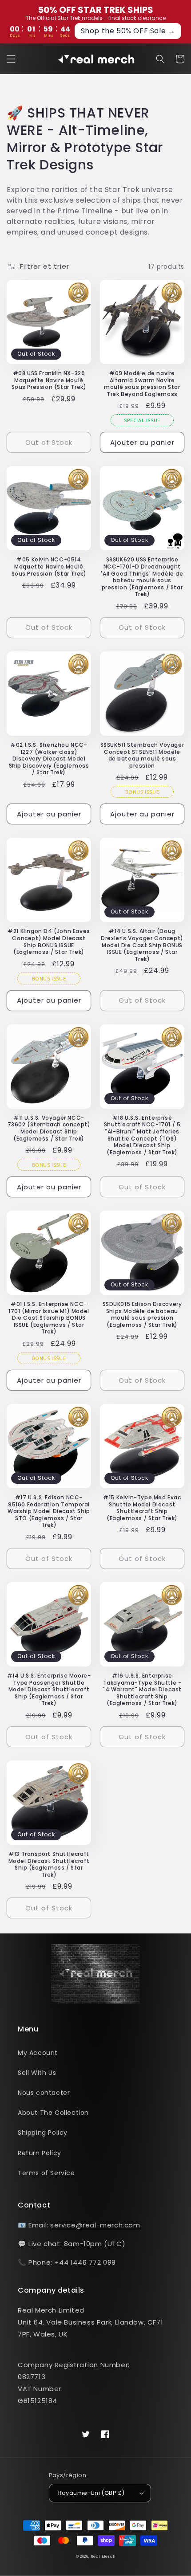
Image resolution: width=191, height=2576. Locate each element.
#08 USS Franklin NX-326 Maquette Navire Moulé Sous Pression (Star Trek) (49, 380)
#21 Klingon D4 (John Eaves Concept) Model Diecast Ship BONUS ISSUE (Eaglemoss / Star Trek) (49, 941)
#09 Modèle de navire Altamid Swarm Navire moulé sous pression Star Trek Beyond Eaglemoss (142, 384)
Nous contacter (44, 2093)
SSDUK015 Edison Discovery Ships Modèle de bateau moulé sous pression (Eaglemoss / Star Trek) (142, 1314)
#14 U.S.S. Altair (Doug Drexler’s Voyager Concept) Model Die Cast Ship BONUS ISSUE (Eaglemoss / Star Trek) (142, 945)
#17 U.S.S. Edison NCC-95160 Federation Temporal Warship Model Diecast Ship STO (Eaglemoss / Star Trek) (49, 1511)
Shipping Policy (43, 2133)
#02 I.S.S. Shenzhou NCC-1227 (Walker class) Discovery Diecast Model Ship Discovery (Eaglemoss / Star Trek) (49, 759)
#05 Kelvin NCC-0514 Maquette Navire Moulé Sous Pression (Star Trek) (49, 567)
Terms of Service (46, 2173)
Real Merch (103, 2556)
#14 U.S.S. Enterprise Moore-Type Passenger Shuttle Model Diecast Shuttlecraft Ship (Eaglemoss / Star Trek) (49, 1690)
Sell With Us (37, 2073)
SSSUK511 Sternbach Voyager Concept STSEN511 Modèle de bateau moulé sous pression (142, 755)
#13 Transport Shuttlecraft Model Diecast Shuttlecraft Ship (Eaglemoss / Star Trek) (49, 1864)
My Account (38, 2053)
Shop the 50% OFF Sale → (128, 31)
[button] (11, 59)
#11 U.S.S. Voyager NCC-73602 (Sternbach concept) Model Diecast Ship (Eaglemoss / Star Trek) (49, 1128)
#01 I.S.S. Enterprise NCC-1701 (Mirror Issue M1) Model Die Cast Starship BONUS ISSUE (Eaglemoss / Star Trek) (49, 1318)
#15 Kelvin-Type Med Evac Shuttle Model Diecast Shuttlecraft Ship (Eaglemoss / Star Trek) (142, 1508)
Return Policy (40, 2153)
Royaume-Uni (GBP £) (92, 2493)
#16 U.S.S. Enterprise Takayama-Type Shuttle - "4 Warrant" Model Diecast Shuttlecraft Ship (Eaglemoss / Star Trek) (142, 1690)
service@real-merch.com (95, 2225)
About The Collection (53, 2113)
